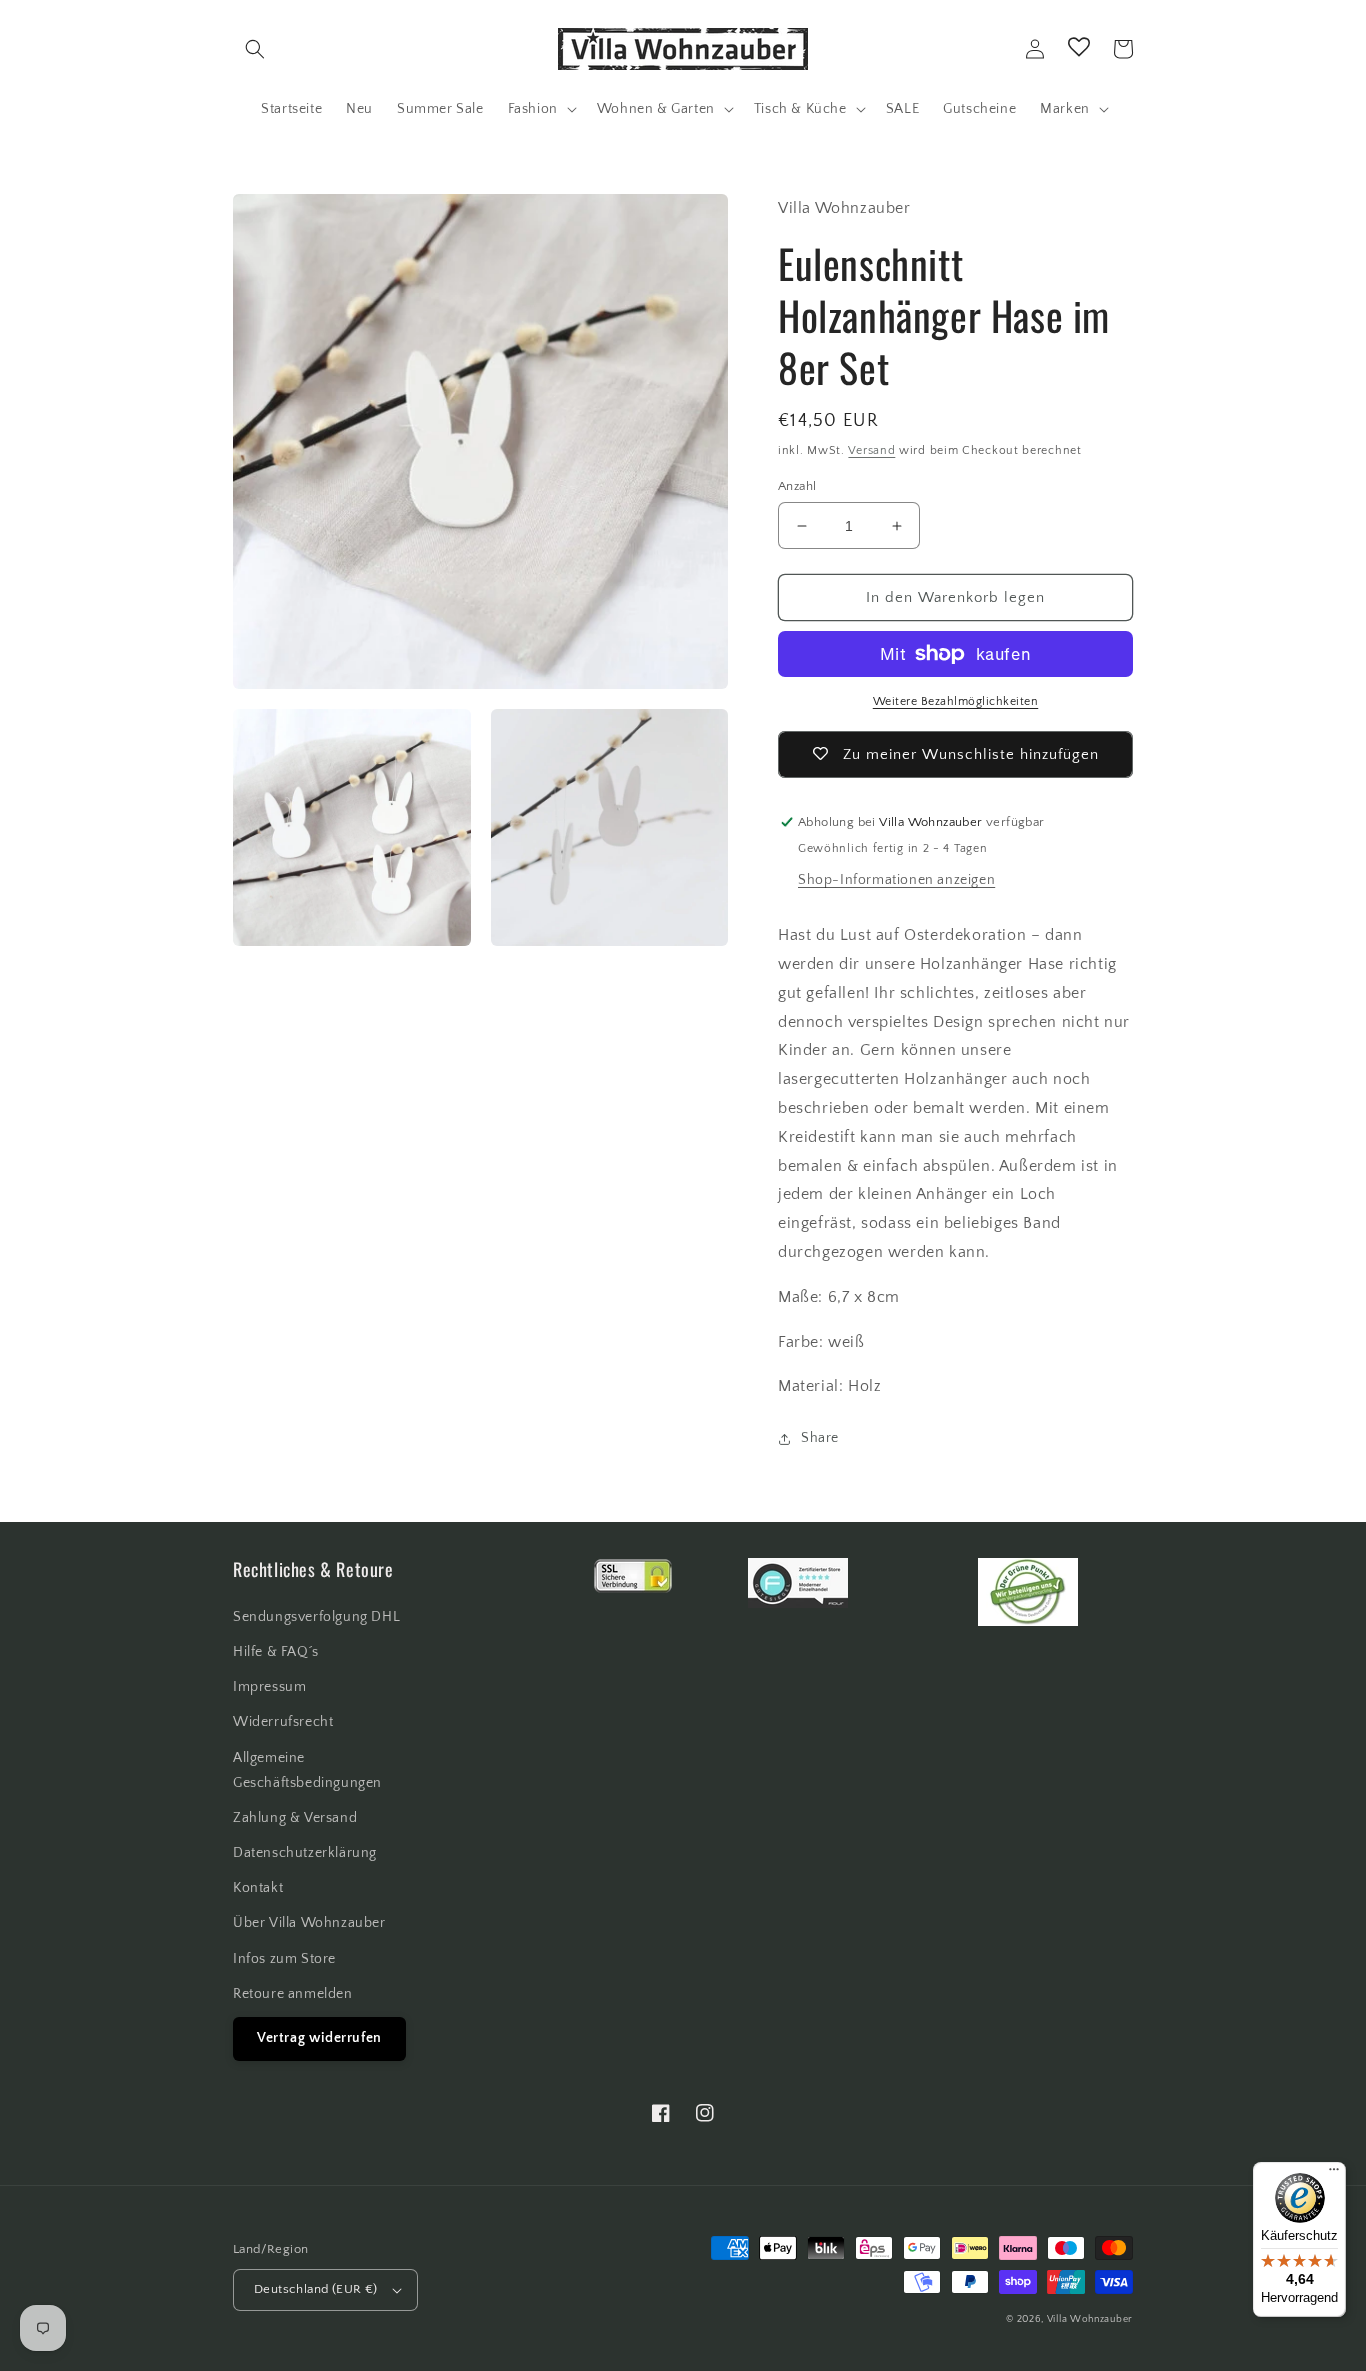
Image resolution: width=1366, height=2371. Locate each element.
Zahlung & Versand (295, 1818)
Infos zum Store (284, 1959)
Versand (871, 450)
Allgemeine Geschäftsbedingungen (307, 1770)
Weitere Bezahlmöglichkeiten (956, 701)
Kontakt (258, 1888)
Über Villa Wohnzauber (309, 1923)
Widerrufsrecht (283, 1722)
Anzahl (797, 486)
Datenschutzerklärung (305, 1853)
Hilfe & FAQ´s (276, 1652)
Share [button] (820, 1438)
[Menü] (1334, 2174)
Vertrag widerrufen (319, 2038)
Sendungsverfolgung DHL (316, 1617)
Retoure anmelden (293, 1994)
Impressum (269, 1687)
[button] (255, 49)
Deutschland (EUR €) (316, 2289)
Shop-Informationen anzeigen (896, 880)
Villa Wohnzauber (1090, 2319)
